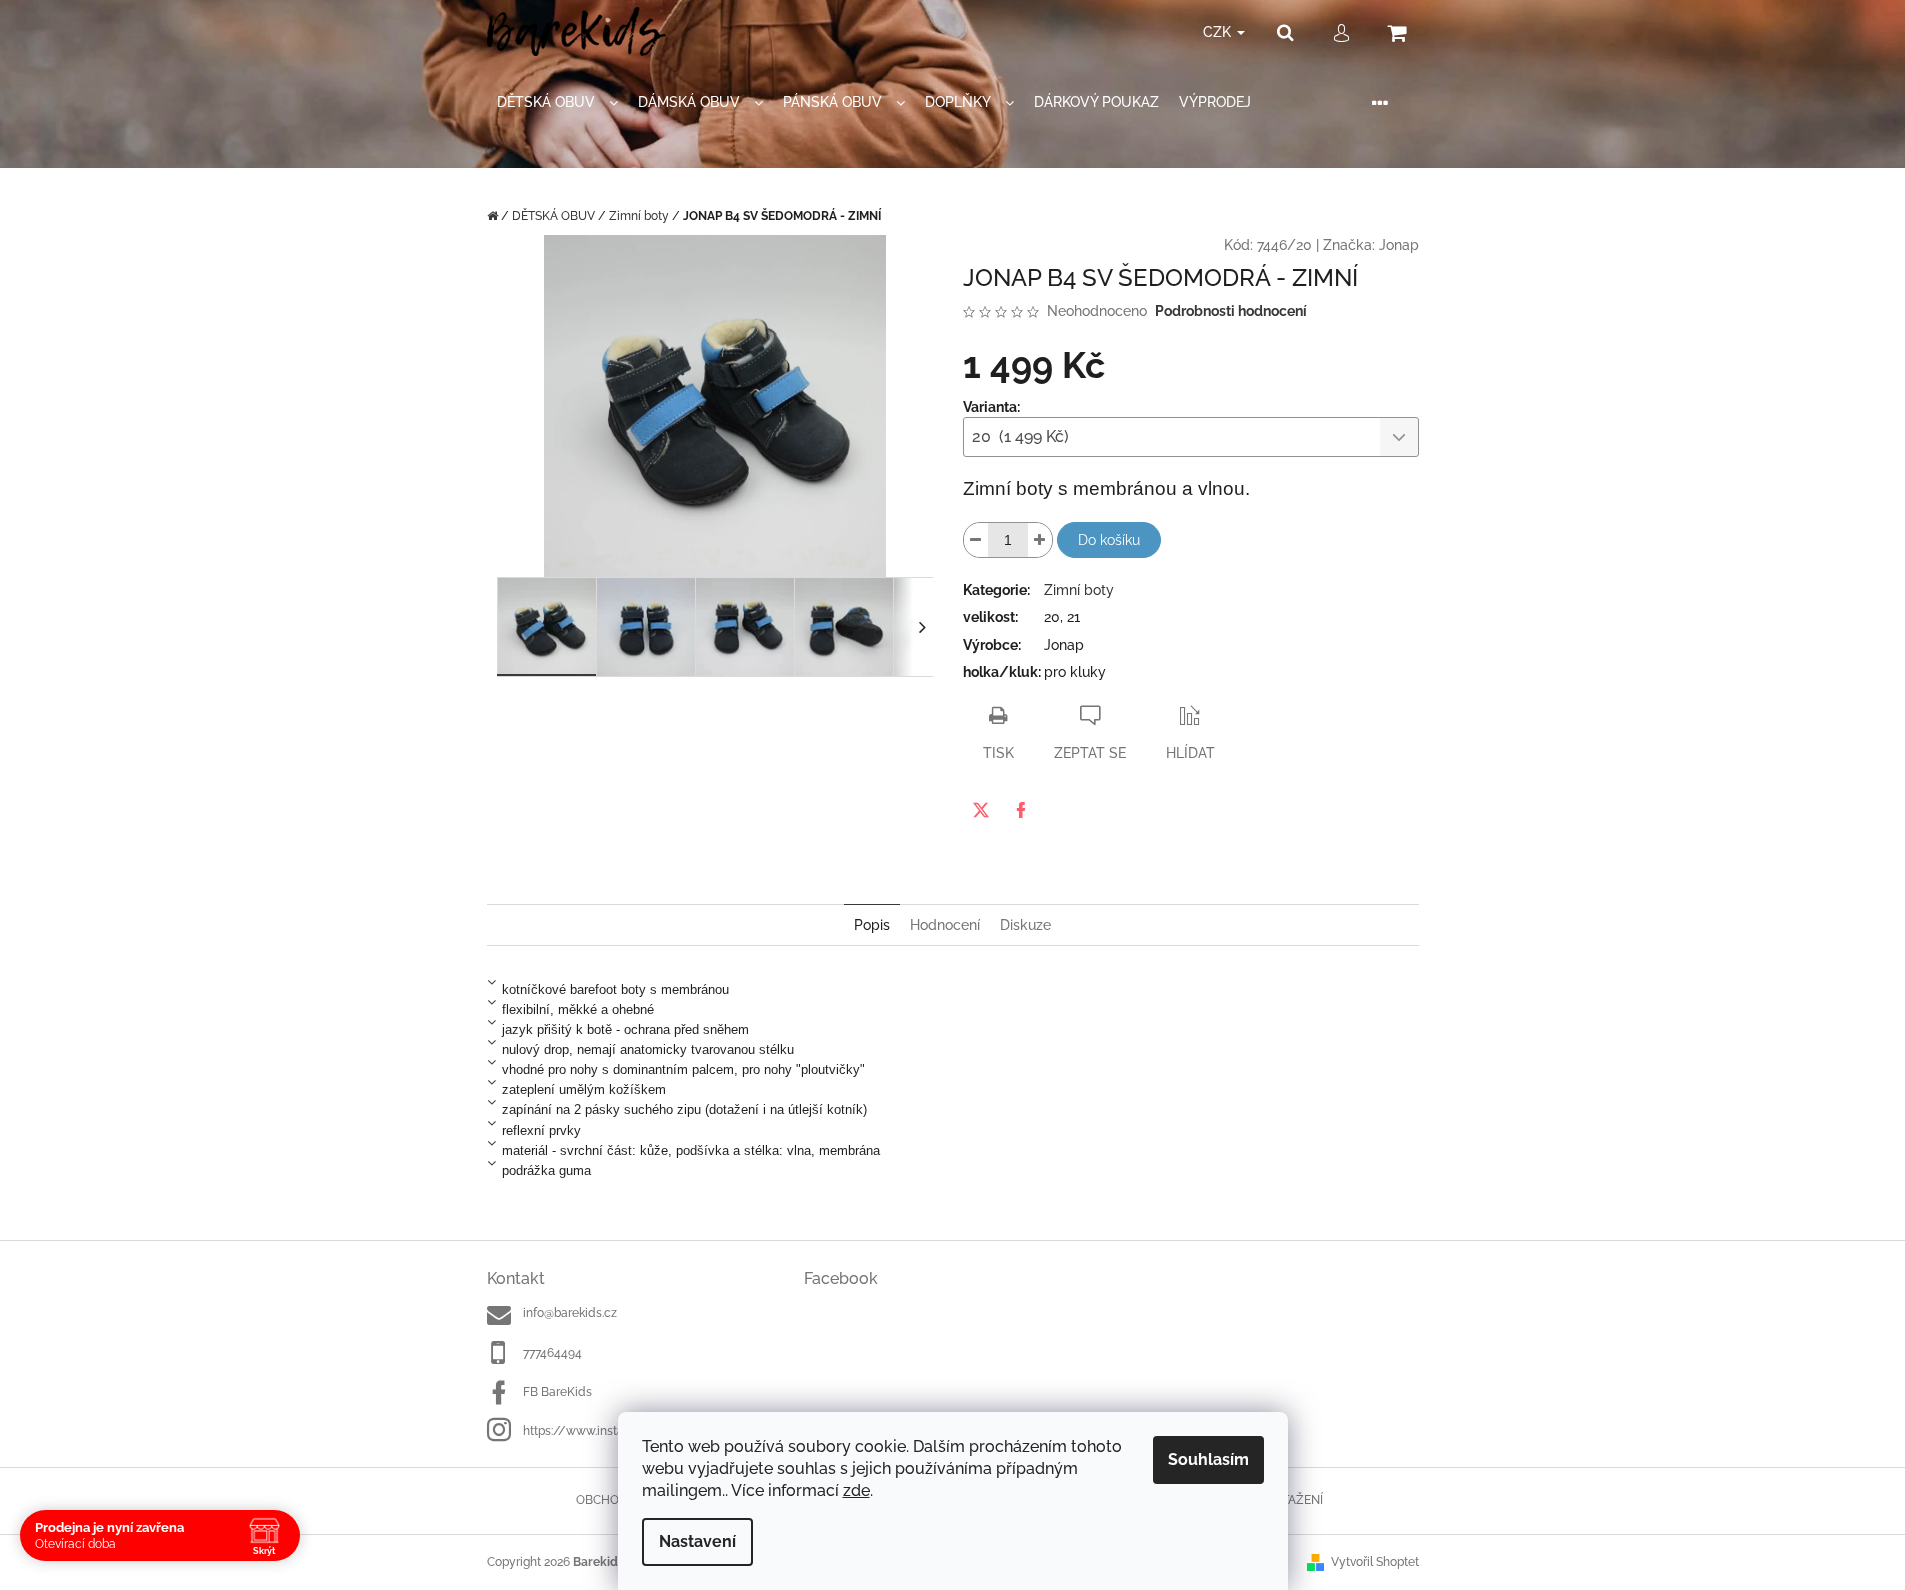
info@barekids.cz (570, 1313)
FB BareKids (557, 1392)
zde (856, 1490)
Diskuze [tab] (1025, 925)
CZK (1219, 32)
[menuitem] (557, 102)
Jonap (1399, 245)
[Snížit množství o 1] (976, 540)
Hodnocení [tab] (945, 925)
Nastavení (697, 1541)
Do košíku (1109, 540)
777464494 (552, 1353)
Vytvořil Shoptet (1375, 1562)
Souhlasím (1208, 1459)
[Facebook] (1021, 810)
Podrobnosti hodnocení (1231, 311)
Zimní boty (1079, 590)
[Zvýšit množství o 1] (1040, 540)
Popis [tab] (872, 925)
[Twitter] (981, 810)
